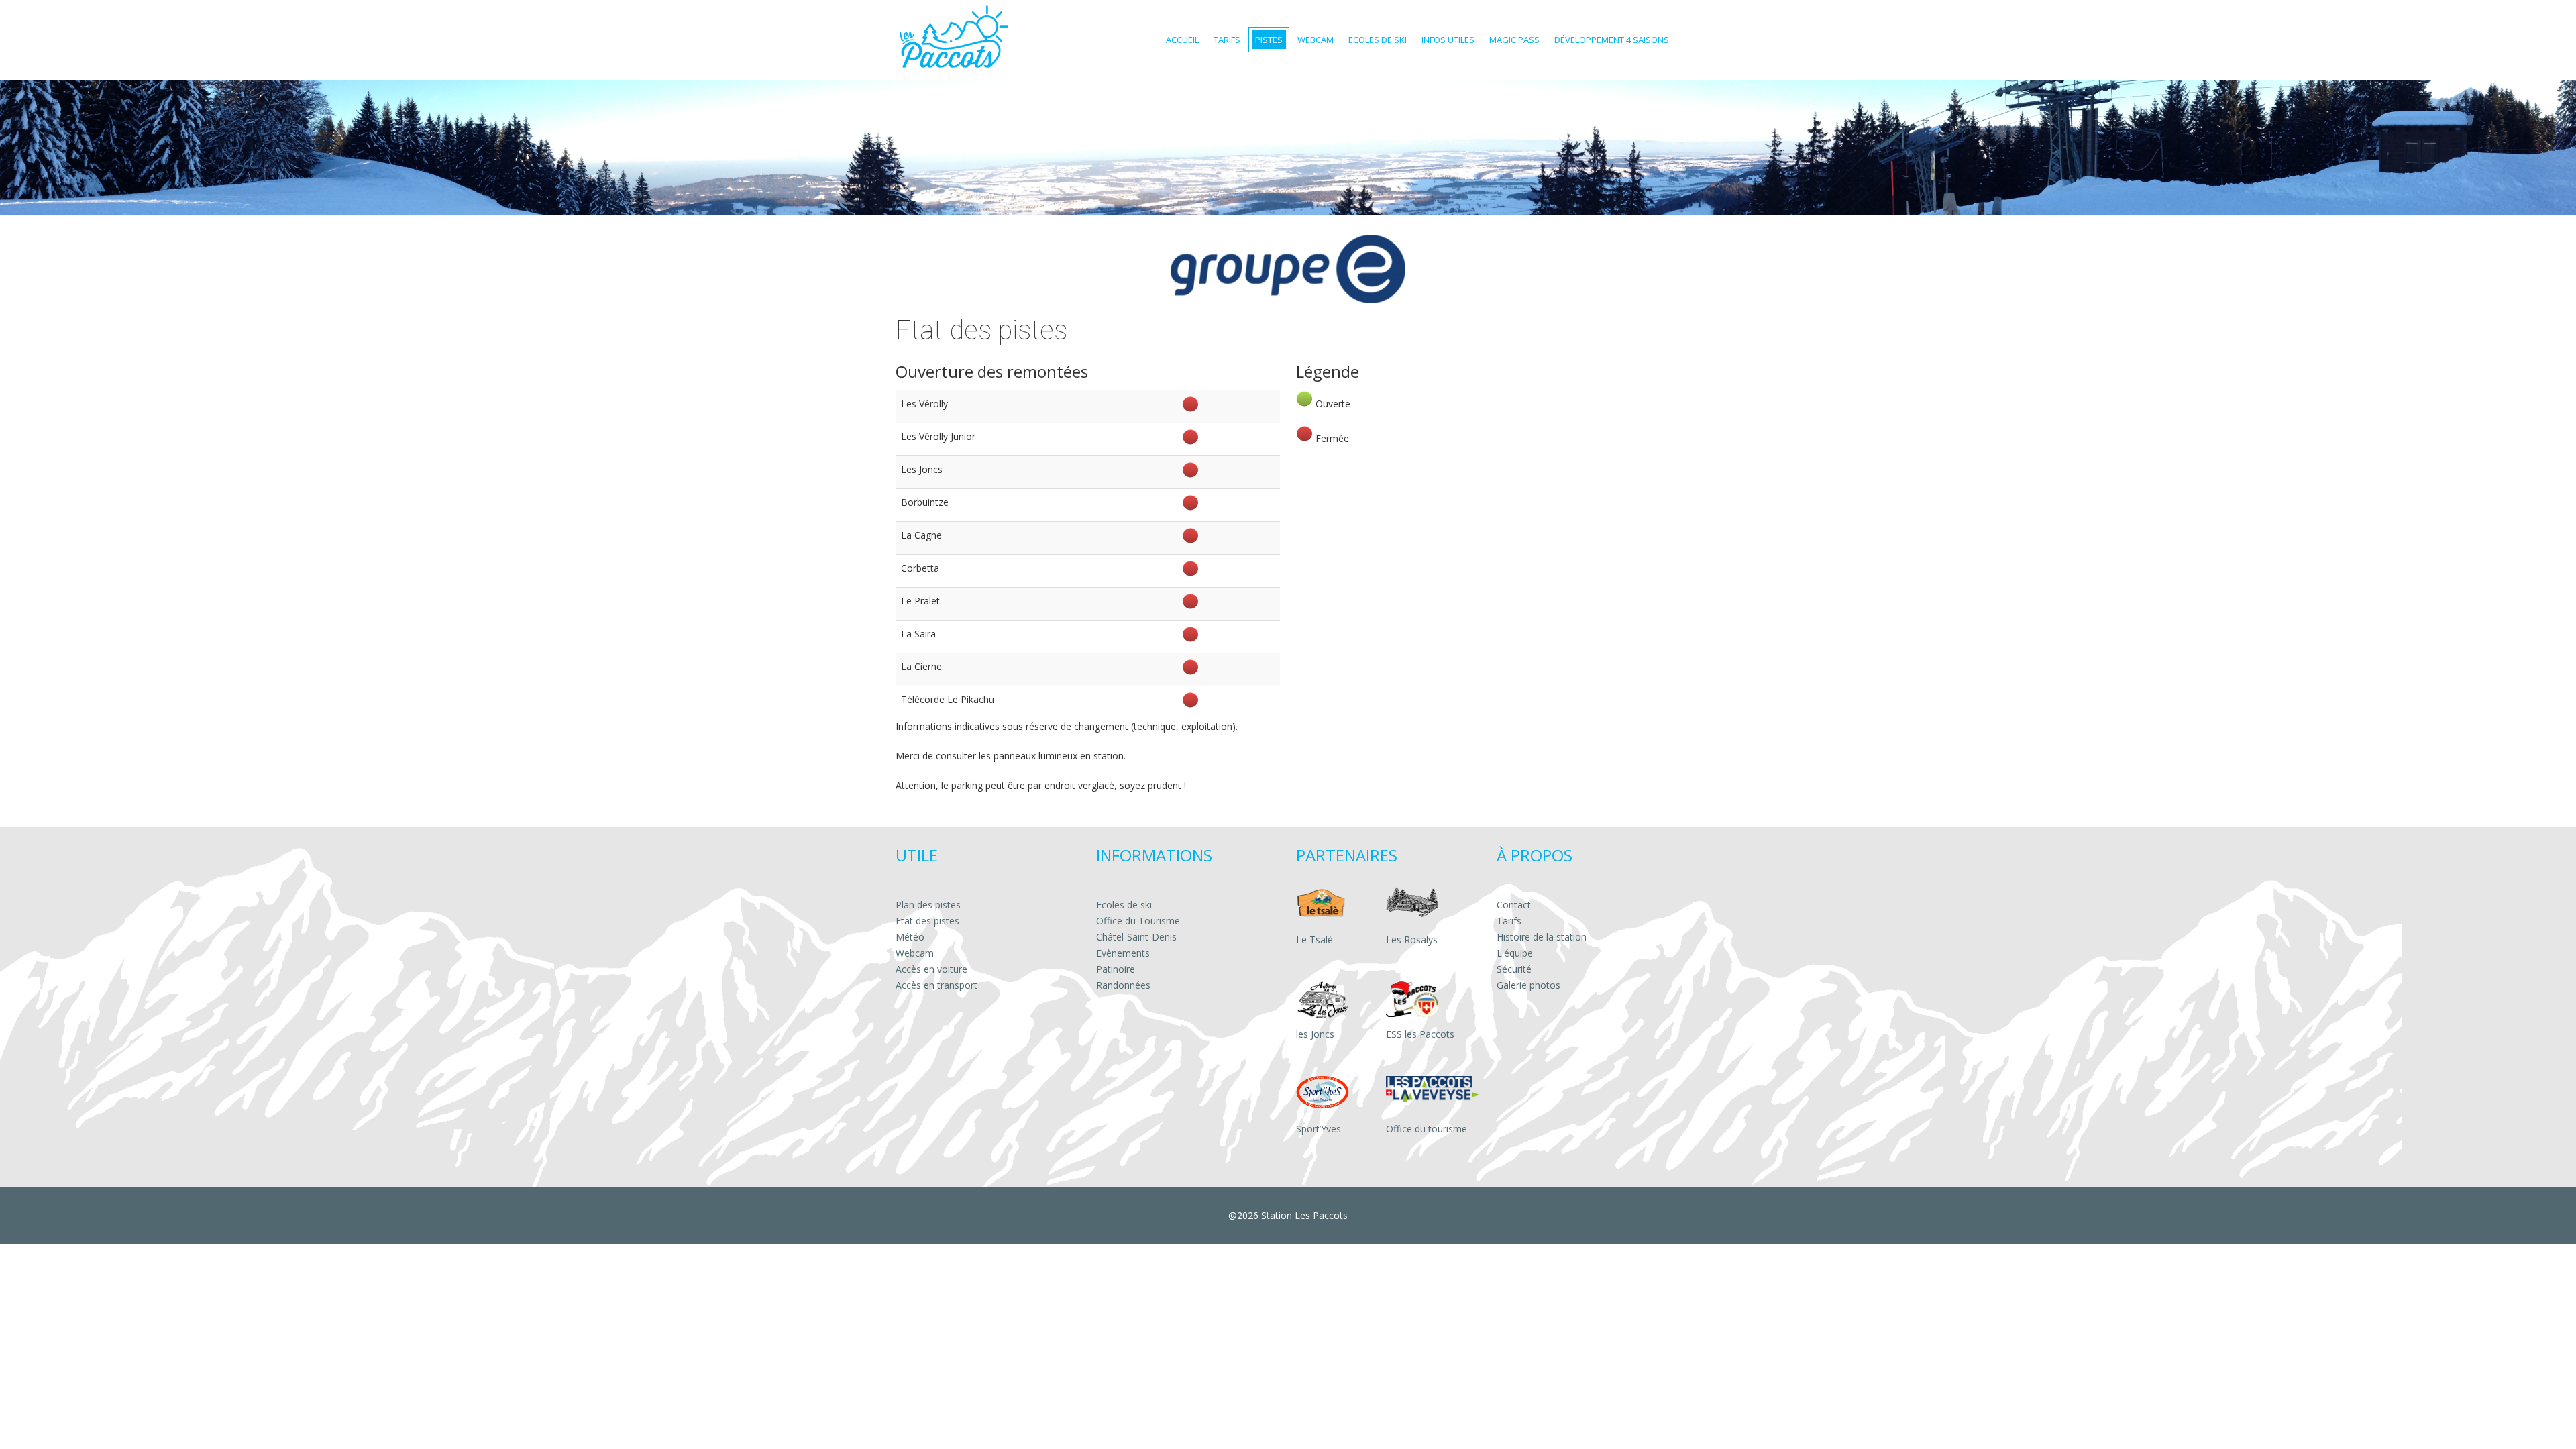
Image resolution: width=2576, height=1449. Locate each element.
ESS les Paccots (1420, 1034)
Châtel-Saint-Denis (1136, 937)
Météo (910, 937)
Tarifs (1509, 921)
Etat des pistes (927, 921)
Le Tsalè (1314, 940)
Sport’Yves (1319, 1129)
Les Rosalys (1412, 940)
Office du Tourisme (1138, 921)
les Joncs (1315, 1034)
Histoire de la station (1542, 937)
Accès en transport (936, 985)
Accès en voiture (931, 969)
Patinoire (1116, 969)
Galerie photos (1528, 985)
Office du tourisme (1427, 1129)
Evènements (1123, 953)
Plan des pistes (928, 905)
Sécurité (1514, 969)
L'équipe (1515, 953)
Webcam (915, 953)
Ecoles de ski (1124, 905)
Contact (1514, 905)
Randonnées (1123, 985)
